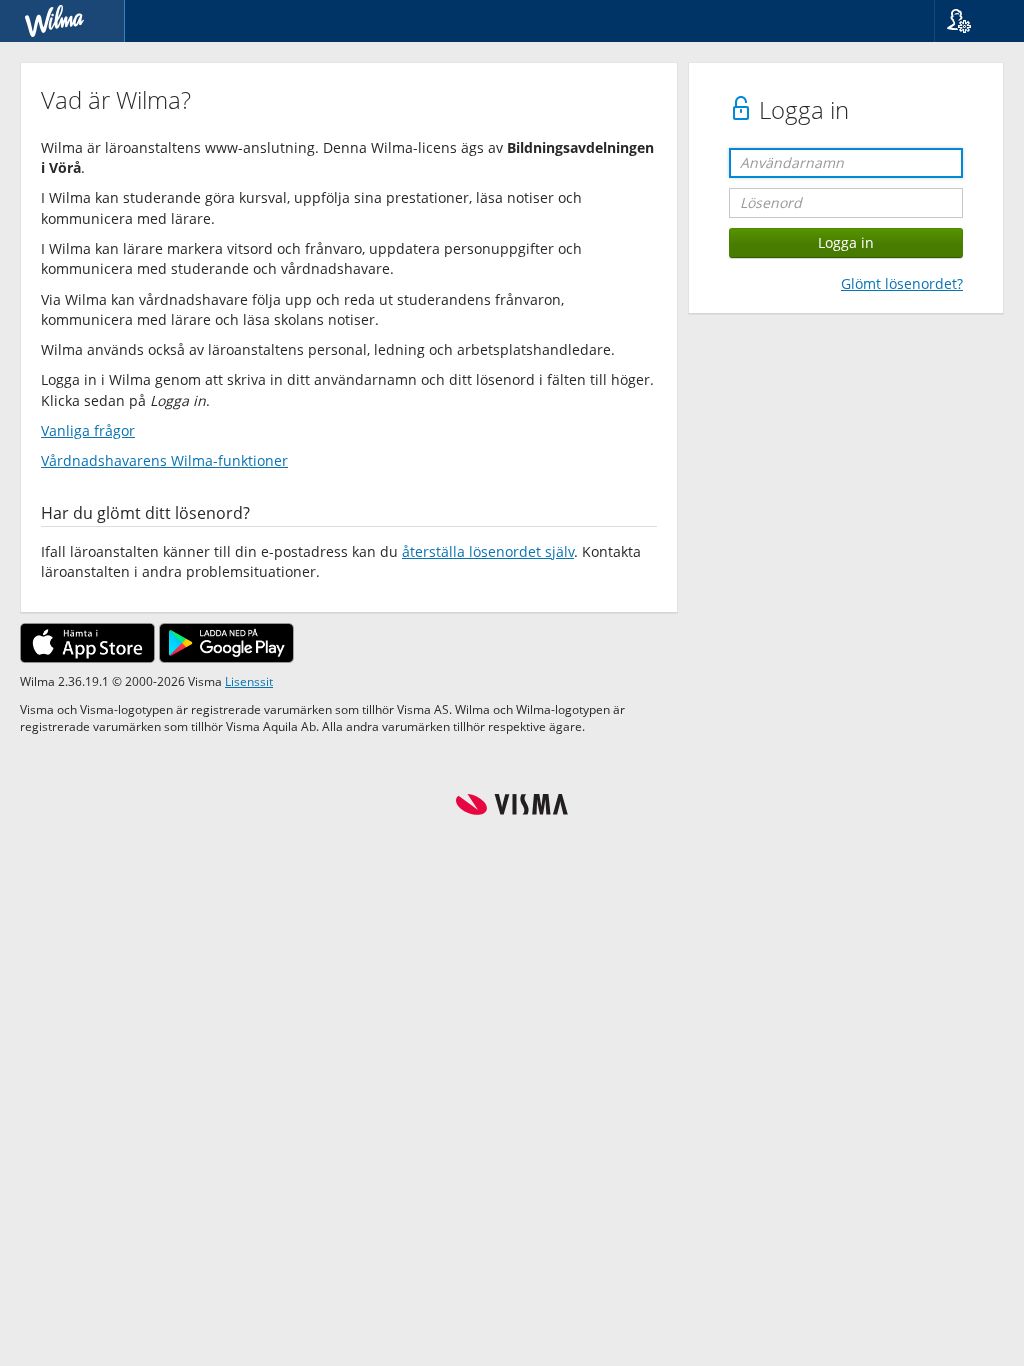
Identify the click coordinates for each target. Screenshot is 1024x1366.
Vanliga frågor (88, 430)
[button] (971, 21)
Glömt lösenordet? (902, 283)
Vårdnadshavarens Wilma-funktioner (164, 460)
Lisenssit (249, 681)
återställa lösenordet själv (488, 551)
